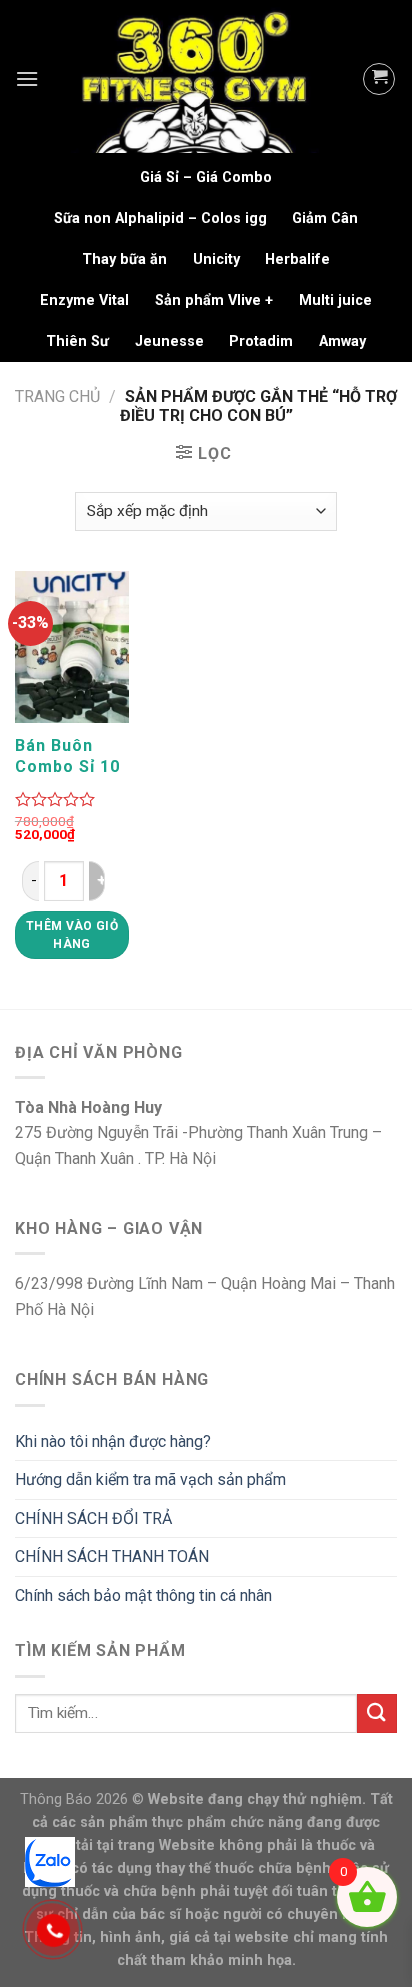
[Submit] (377, 1713)
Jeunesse (169, 341)
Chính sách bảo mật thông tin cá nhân (143, 1595)
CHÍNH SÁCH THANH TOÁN (112, 1556)
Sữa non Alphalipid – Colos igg (160, 218)
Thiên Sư (77, 341)
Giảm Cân (325, 218)
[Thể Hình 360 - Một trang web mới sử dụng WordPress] (200, 78)
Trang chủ (57, 396)
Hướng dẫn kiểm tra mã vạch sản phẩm (150, 1479)
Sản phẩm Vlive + (214, 300)
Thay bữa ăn (124, 259)
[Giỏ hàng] (379, 79)
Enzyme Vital (84, 300)
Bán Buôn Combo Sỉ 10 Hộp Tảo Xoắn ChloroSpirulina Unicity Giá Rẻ (80, 756)
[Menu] (27, 78)
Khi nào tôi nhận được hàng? (113, 1441)
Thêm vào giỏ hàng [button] (72, 935)
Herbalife (297, 259)
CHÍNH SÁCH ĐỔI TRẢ (93, 1518)
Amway (342, 341)
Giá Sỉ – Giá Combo (206, 177)
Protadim (261, 341)
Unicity (216, 259)
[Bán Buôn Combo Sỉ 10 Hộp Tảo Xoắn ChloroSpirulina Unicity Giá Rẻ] (72, 647)
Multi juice (335, 300)
